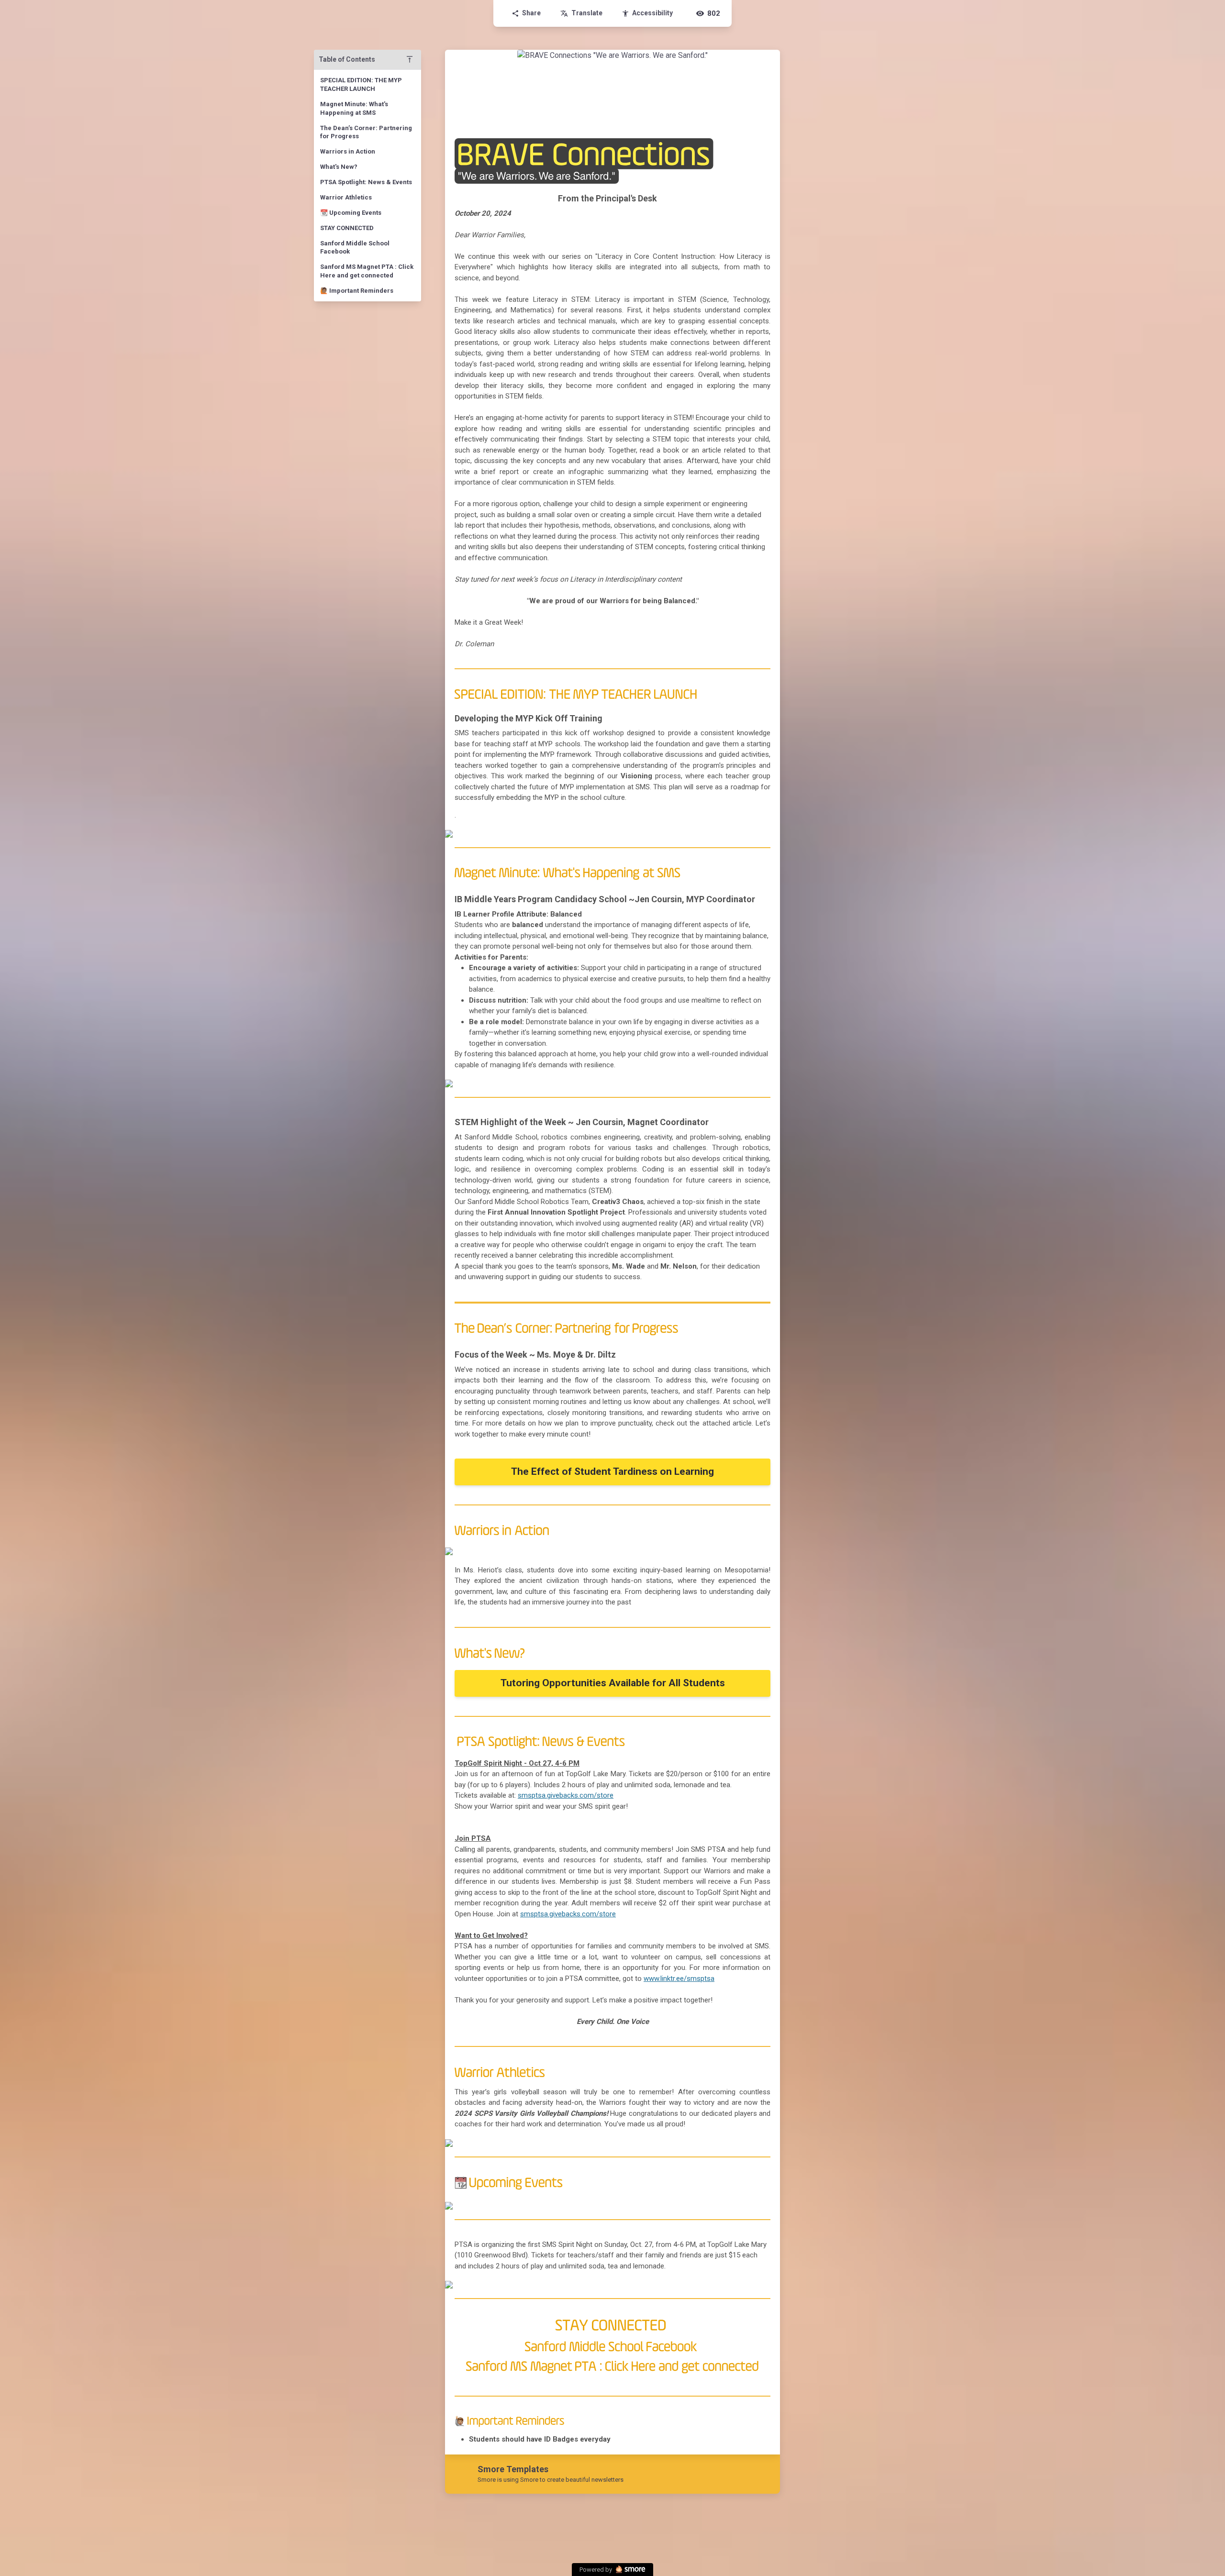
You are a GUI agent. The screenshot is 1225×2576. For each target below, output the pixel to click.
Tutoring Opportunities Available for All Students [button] (613, 1683)
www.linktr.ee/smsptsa (679, 1979)
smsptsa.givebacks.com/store (566, 1795)
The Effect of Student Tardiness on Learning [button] (612, 1471)
